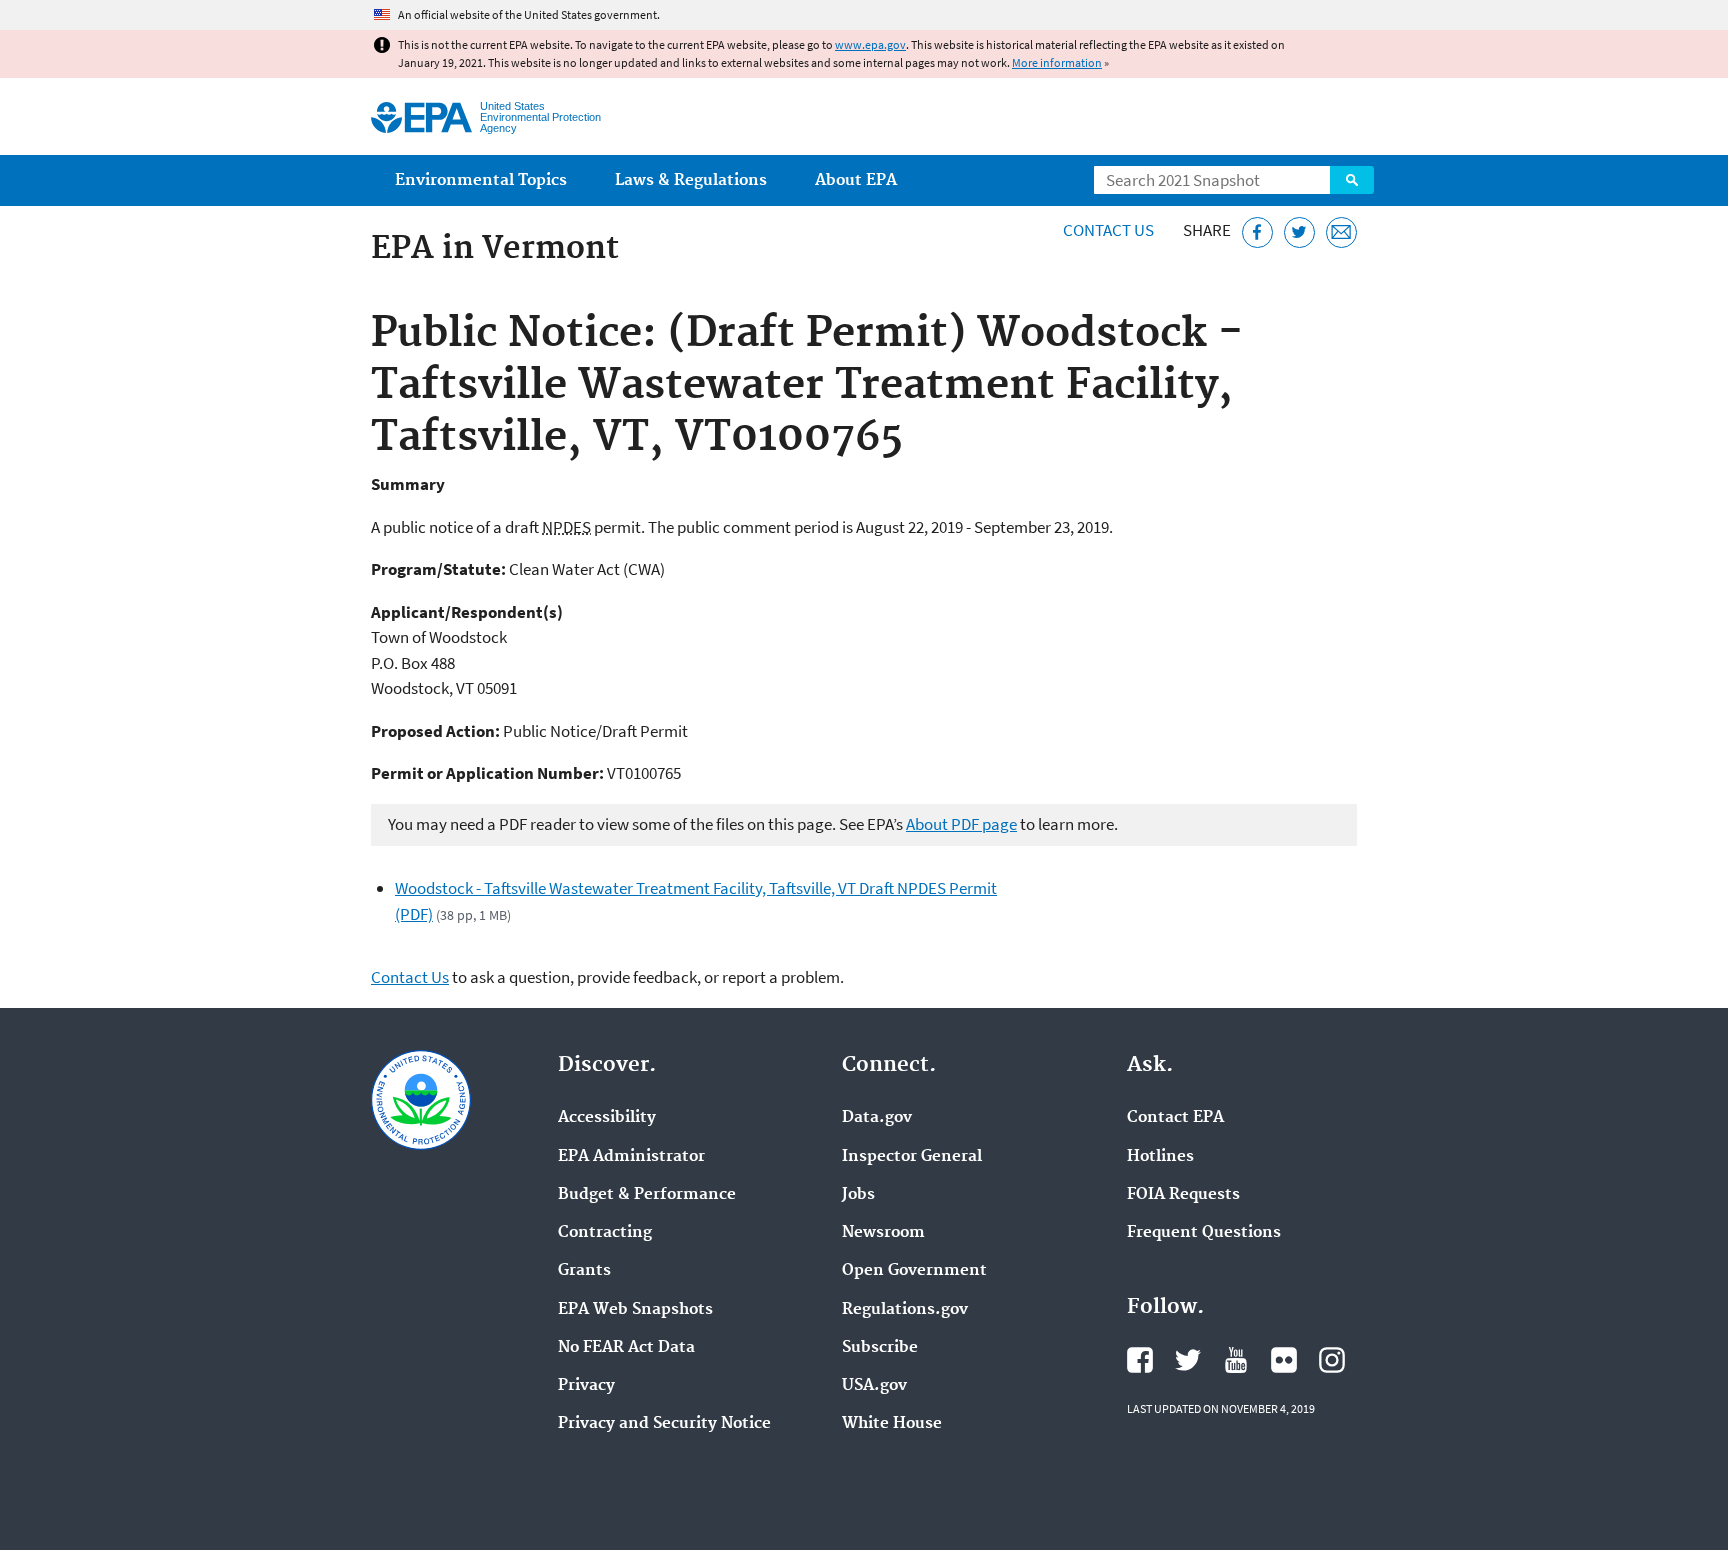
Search (1352, 180)
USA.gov (874, 1386)
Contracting (605, 1233)
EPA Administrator (631, 1157)
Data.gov (877, 1118)
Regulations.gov (905, 1310)
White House (892, 1424)
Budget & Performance (647, 1195)
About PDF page (961, 824)
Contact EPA (1175, 1118)
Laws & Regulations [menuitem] (691, 180)
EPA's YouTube (1236, 1360)
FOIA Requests (1183, 1195)
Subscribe (880, 1348)
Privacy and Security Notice (664, 1424)
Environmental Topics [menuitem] (481, 180)
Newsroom (883, 1233)
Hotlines (1160, 1157)
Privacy (586, 1386)
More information (1057, 62)
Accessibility (607, 1118)
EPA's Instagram (1332, 1360)
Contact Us (1108, 230)
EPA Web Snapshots (635, 1310)
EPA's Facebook (1140, 1360)
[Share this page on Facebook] (1257, 232)
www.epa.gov (870, 44)
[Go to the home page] (421, 117)
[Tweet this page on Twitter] (1299, 232)
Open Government (914, 1271)
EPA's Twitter (1188, 1360)
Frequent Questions (1204, 1233)
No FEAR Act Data (626, 1348)
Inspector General (912, 1157)
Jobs (858, 1195)
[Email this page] (1341, 232)
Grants (584, 1271)
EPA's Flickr (1284, 1360)
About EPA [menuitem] (856, 180)
